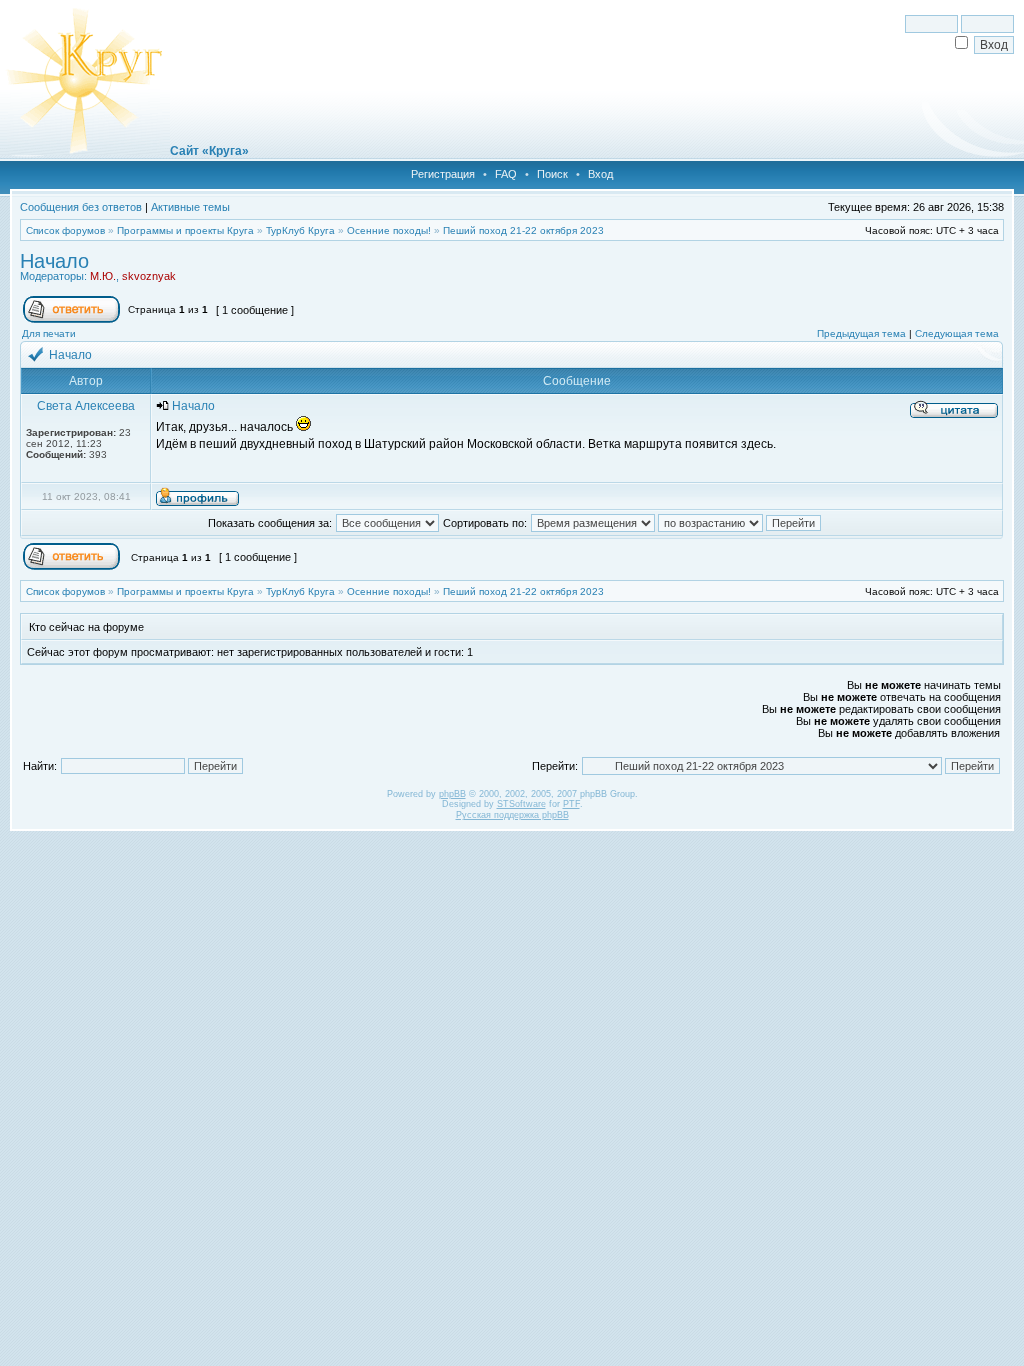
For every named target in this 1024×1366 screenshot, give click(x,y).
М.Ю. (103, 276)
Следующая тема (957, 333)
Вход (600, 174)
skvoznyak (149, 276)
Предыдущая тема (861, 333)
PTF (571, 804)
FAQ (506, 174)
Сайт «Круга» (209, 151)
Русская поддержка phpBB (512, 815)
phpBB (452, 794)
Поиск (552, 174)
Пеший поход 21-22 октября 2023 (523, 230)
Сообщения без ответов (81, 207)
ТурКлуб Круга (300, 230)
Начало (54, 261)
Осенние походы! (389, 230)
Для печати (49, 333)
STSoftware (521, 804)
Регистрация (443, 174)
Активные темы (190, 207)
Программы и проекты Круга (185, 230)
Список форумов (65, 230)
